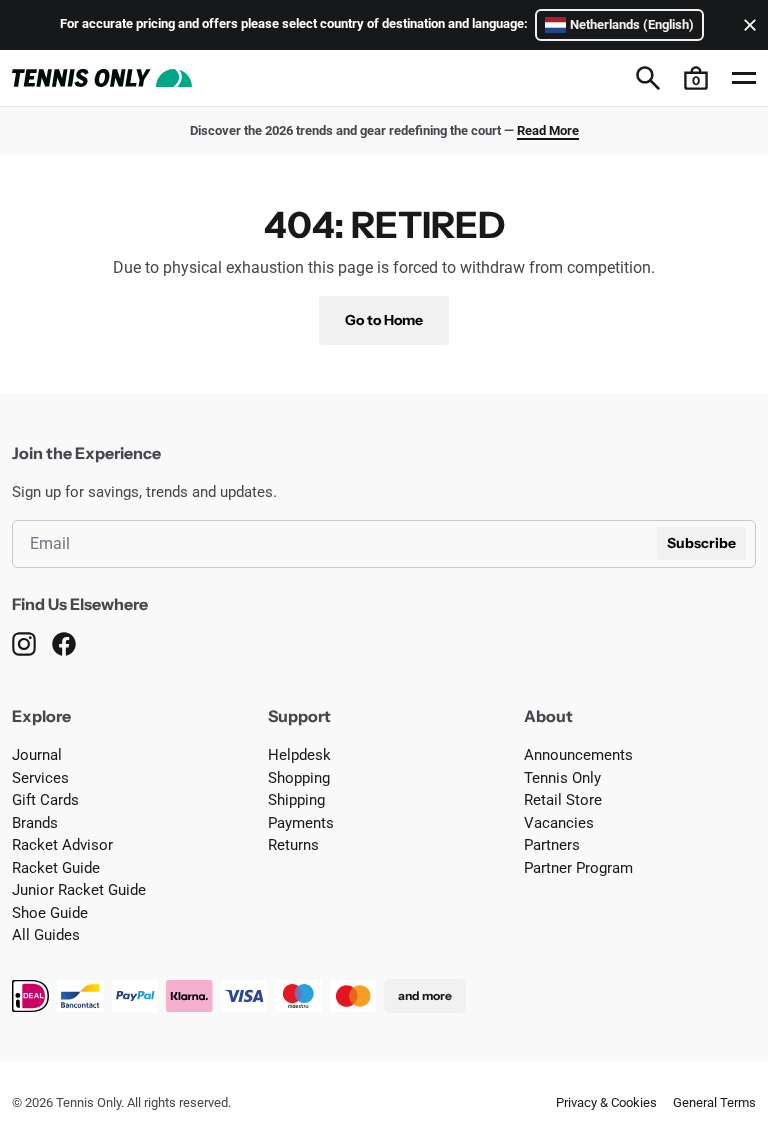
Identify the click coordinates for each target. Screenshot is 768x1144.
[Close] (746, 25)
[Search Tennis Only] (648, 78)
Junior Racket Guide (79, 890)
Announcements (578, 755)
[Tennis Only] (102, 78)
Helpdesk (299, 755)
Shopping (299, 778)
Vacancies (559, 823)
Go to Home (384, 320)
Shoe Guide (50, 913)
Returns (293, 845)
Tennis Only (562, 778)
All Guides (46, 935)
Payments (301, 823)
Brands (35, 823)
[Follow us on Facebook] (64, 644)
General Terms (714, 1102)
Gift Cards (45, 800)
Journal (37, 755)
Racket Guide (56, 868)
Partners (552, 845)
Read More (548, 130)
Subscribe (701, 543)
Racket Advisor (62, 845)
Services (40, 778)
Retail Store (563, 800)
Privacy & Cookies (606, 1102)
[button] (696, 78)
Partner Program (578, 868)
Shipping (296, 800)
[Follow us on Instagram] (24, 644)
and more (425, 995)
